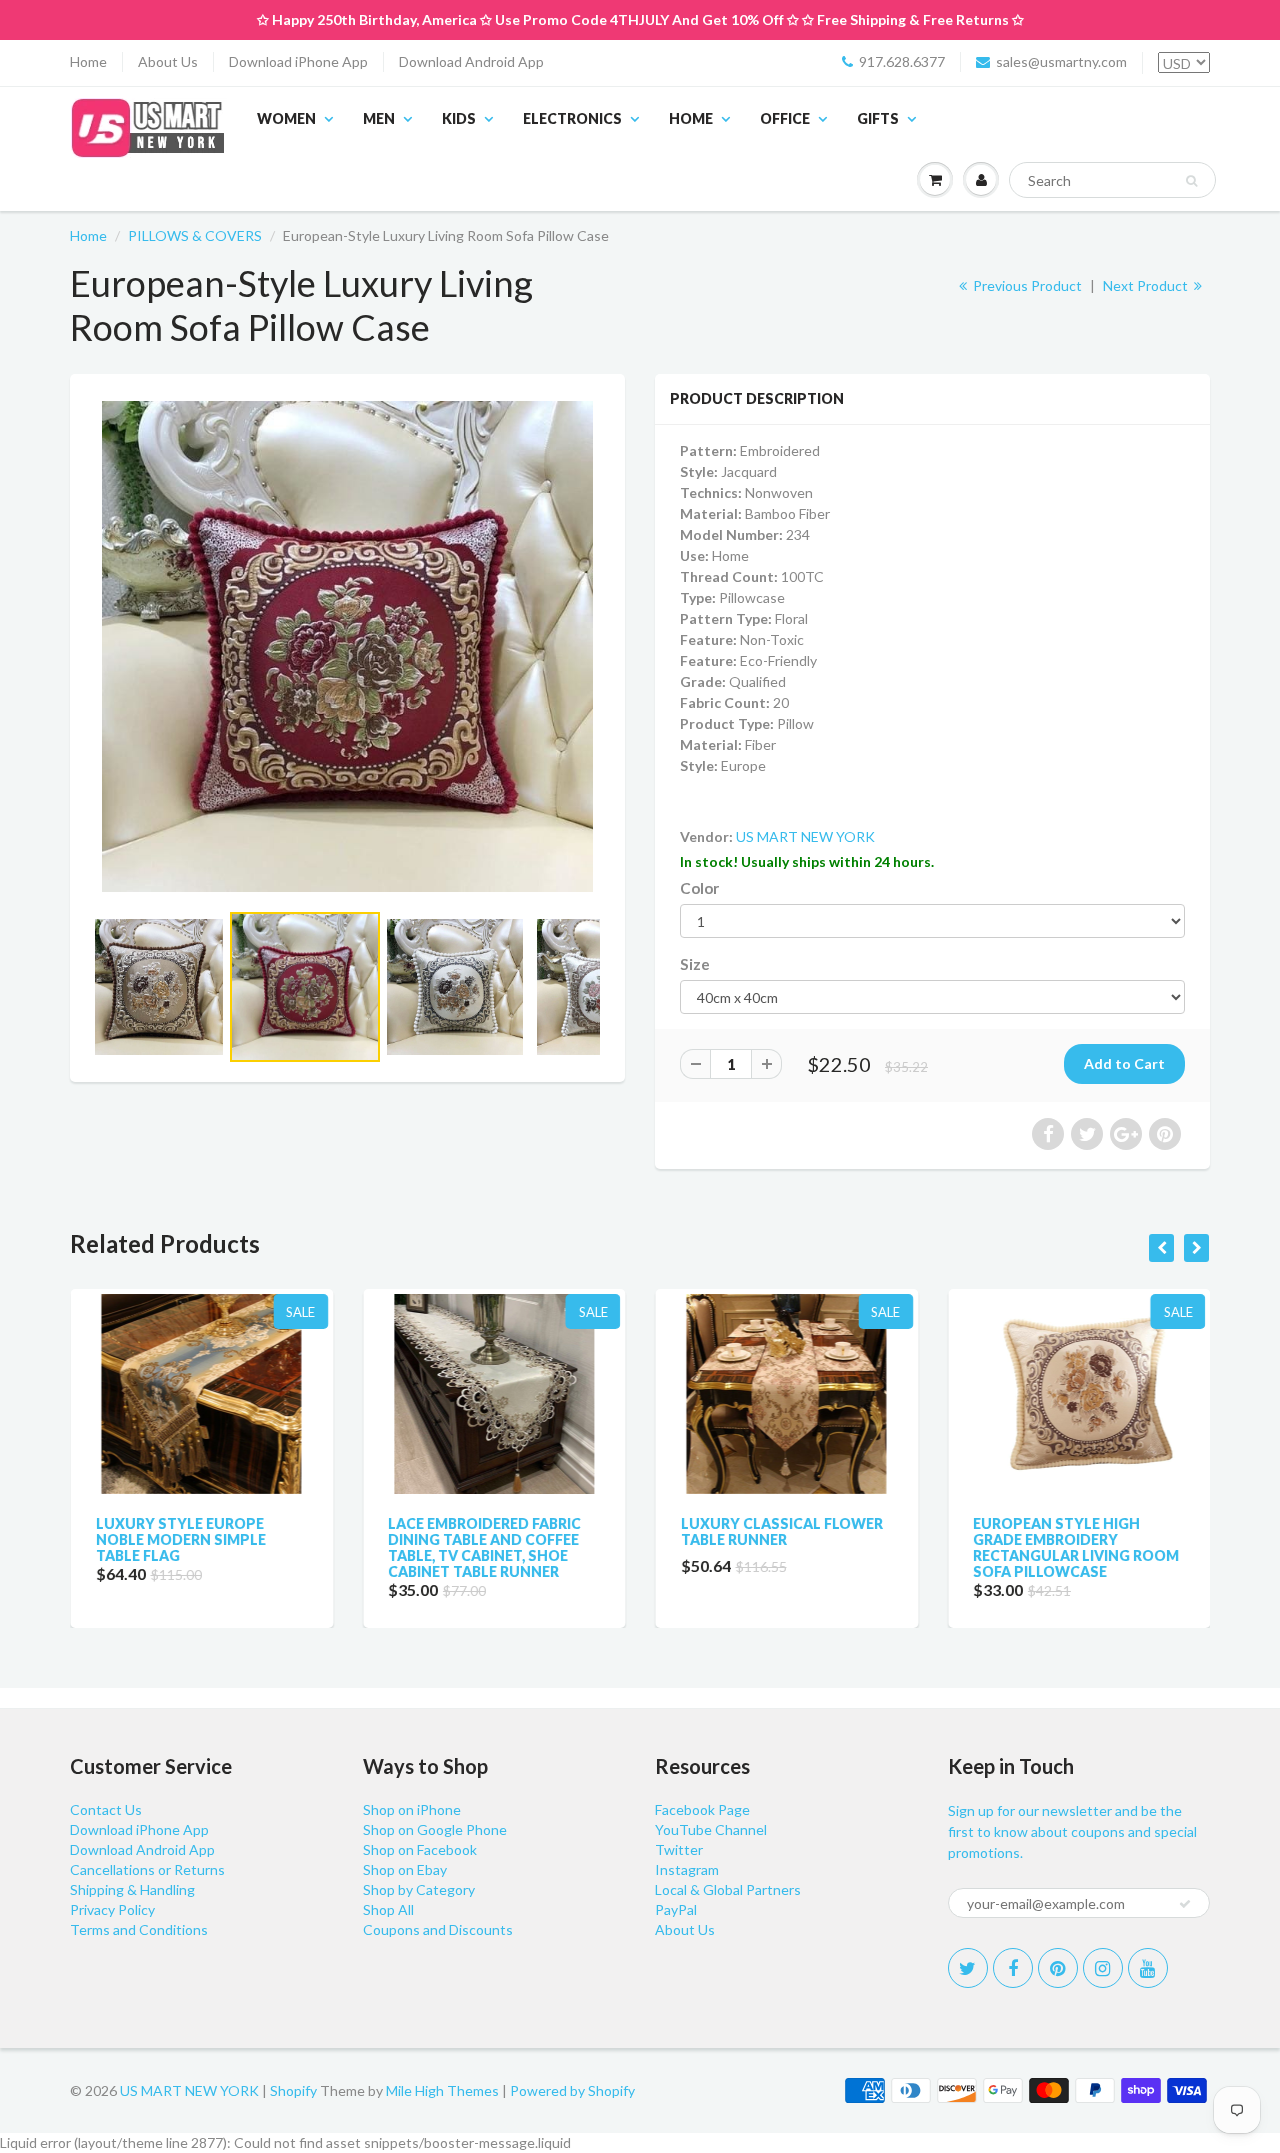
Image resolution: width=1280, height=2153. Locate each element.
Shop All (388, 1909)
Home (88, 61)
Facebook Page (702, 1809)
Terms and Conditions (139, 1929)
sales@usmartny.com (1061, 61)
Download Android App (471, 61)
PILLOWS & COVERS (195, 235)
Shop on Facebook (420, 1849)
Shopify (293, 2090)
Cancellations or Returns (147, 1869)
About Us (168, 61)
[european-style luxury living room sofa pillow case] (347, 646)
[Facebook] (1013, 1968)
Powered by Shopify (572, 2090)
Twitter (679, 1849)
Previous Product (1026, 285)
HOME (691, 118)
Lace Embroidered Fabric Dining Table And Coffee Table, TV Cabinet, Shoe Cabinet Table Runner (484, 1547)
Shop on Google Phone (435, 1829)
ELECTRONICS (572, 118)
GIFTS (878, 118)
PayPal (676, 1909)
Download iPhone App (298, 61)
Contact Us (106, 1809)
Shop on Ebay (405, 1869)
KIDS (459, 118)
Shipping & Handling (132, 1889)
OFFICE (785, 118)
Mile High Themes (442, 2090)
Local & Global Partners (728, 1889)
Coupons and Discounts (438, 1929)
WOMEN (286, 118)
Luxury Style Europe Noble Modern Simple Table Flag (180, 1539)
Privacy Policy (112, 1909)
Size (695, 964)
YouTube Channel (711, 1829)
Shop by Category (419, 1889)
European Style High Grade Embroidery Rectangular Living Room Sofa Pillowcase (1076, 1547)
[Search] (1191, 181)
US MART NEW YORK (805, 836)
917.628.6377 (902, 61)
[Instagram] (1103, 1968)
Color (699, 888)
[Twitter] (968, 1968)
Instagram (687, 1869)
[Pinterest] (1058, 1968)
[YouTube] (1148, 1968)
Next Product (1147, 285)
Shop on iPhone (412, 1809)
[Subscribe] (1185, 1904)
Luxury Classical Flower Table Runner (781, 1531)
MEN (379, 118)
